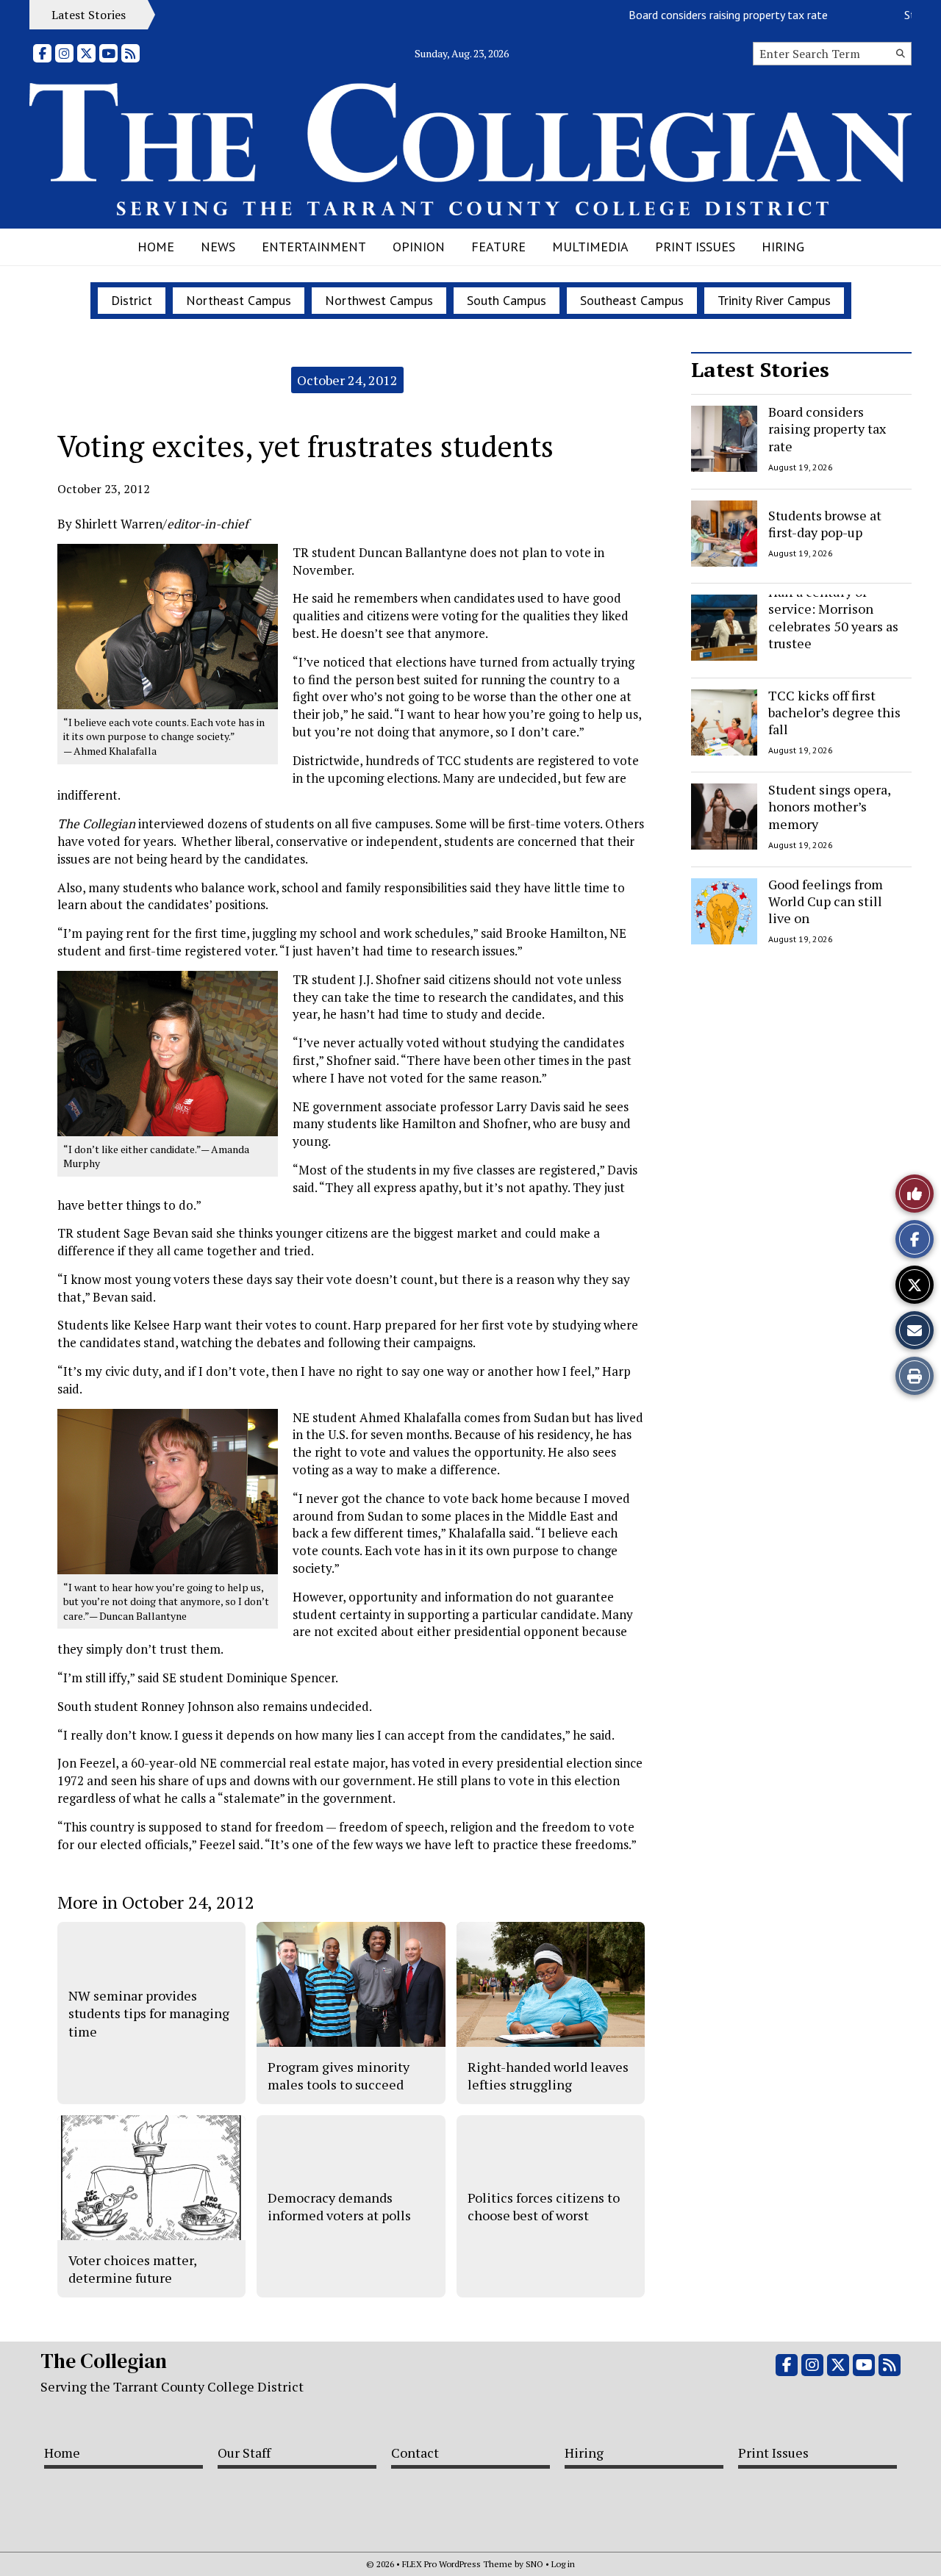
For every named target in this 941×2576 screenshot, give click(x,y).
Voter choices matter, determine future (132, 2269)
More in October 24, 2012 (156, 1902)
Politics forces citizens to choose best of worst (544, 2206)
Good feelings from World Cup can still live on (826, 901)
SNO (534, 2564)
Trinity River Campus (774, 300)
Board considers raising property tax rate (697, 15)
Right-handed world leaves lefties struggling (548, 2075)
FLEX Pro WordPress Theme (457, 2564)
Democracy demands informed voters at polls (339, 2206)
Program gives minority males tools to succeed (339, 2075)
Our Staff (244, 2453)
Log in (563, 2564)
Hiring (783, 247)
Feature (498, 247)
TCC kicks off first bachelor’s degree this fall (834, 713)
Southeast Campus (632, 300)
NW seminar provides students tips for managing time (149, 2013)
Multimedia (590, 247)
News (218, 247)
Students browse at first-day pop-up (825, 523)
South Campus (507, 300)
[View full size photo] (168, 625)
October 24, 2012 (347, 380)
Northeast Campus (239, 300)
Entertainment (314, 247)
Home (156, 247)
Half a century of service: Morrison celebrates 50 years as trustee (833, 617)
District (132, 300)
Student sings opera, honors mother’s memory (829, 807)
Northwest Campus (379, 300)
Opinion (419, 247)
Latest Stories (760, 369)
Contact (415, 2453)
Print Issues (695, 247)
